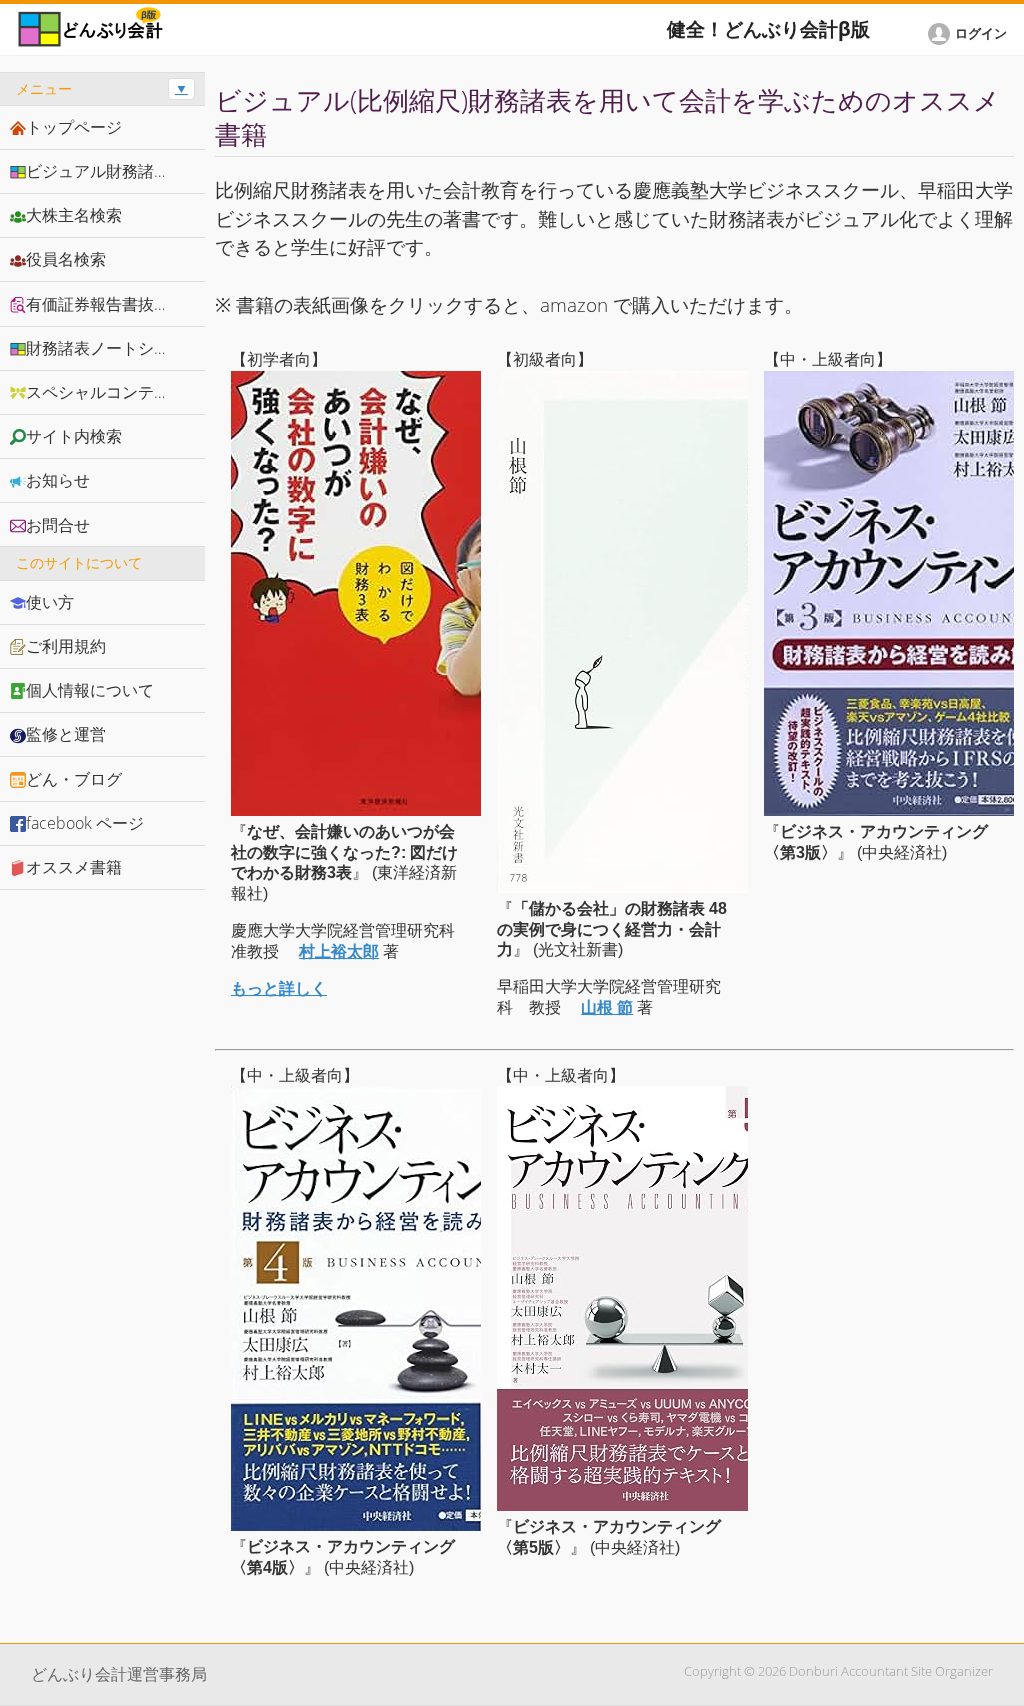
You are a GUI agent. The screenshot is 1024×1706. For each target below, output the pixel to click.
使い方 (50, 602)
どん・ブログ (74, 779)
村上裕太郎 (339, 951)
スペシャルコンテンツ (106, 392)
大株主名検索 (74, 215)
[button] (971, 34)
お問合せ (58, 525)
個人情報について (90, 690)
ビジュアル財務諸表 (98, 171)
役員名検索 (66, 259)
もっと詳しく (279, 988)
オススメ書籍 (74, 867)
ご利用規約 (66, 646)
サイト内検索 (74, 436)
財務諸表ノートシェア (106, 348)
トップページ (74, 127)
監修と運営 (66, 734)
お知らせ (58, 480)
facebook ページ (85, 823)
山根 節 (607, 1007)
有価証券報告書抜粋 (98, 304)
